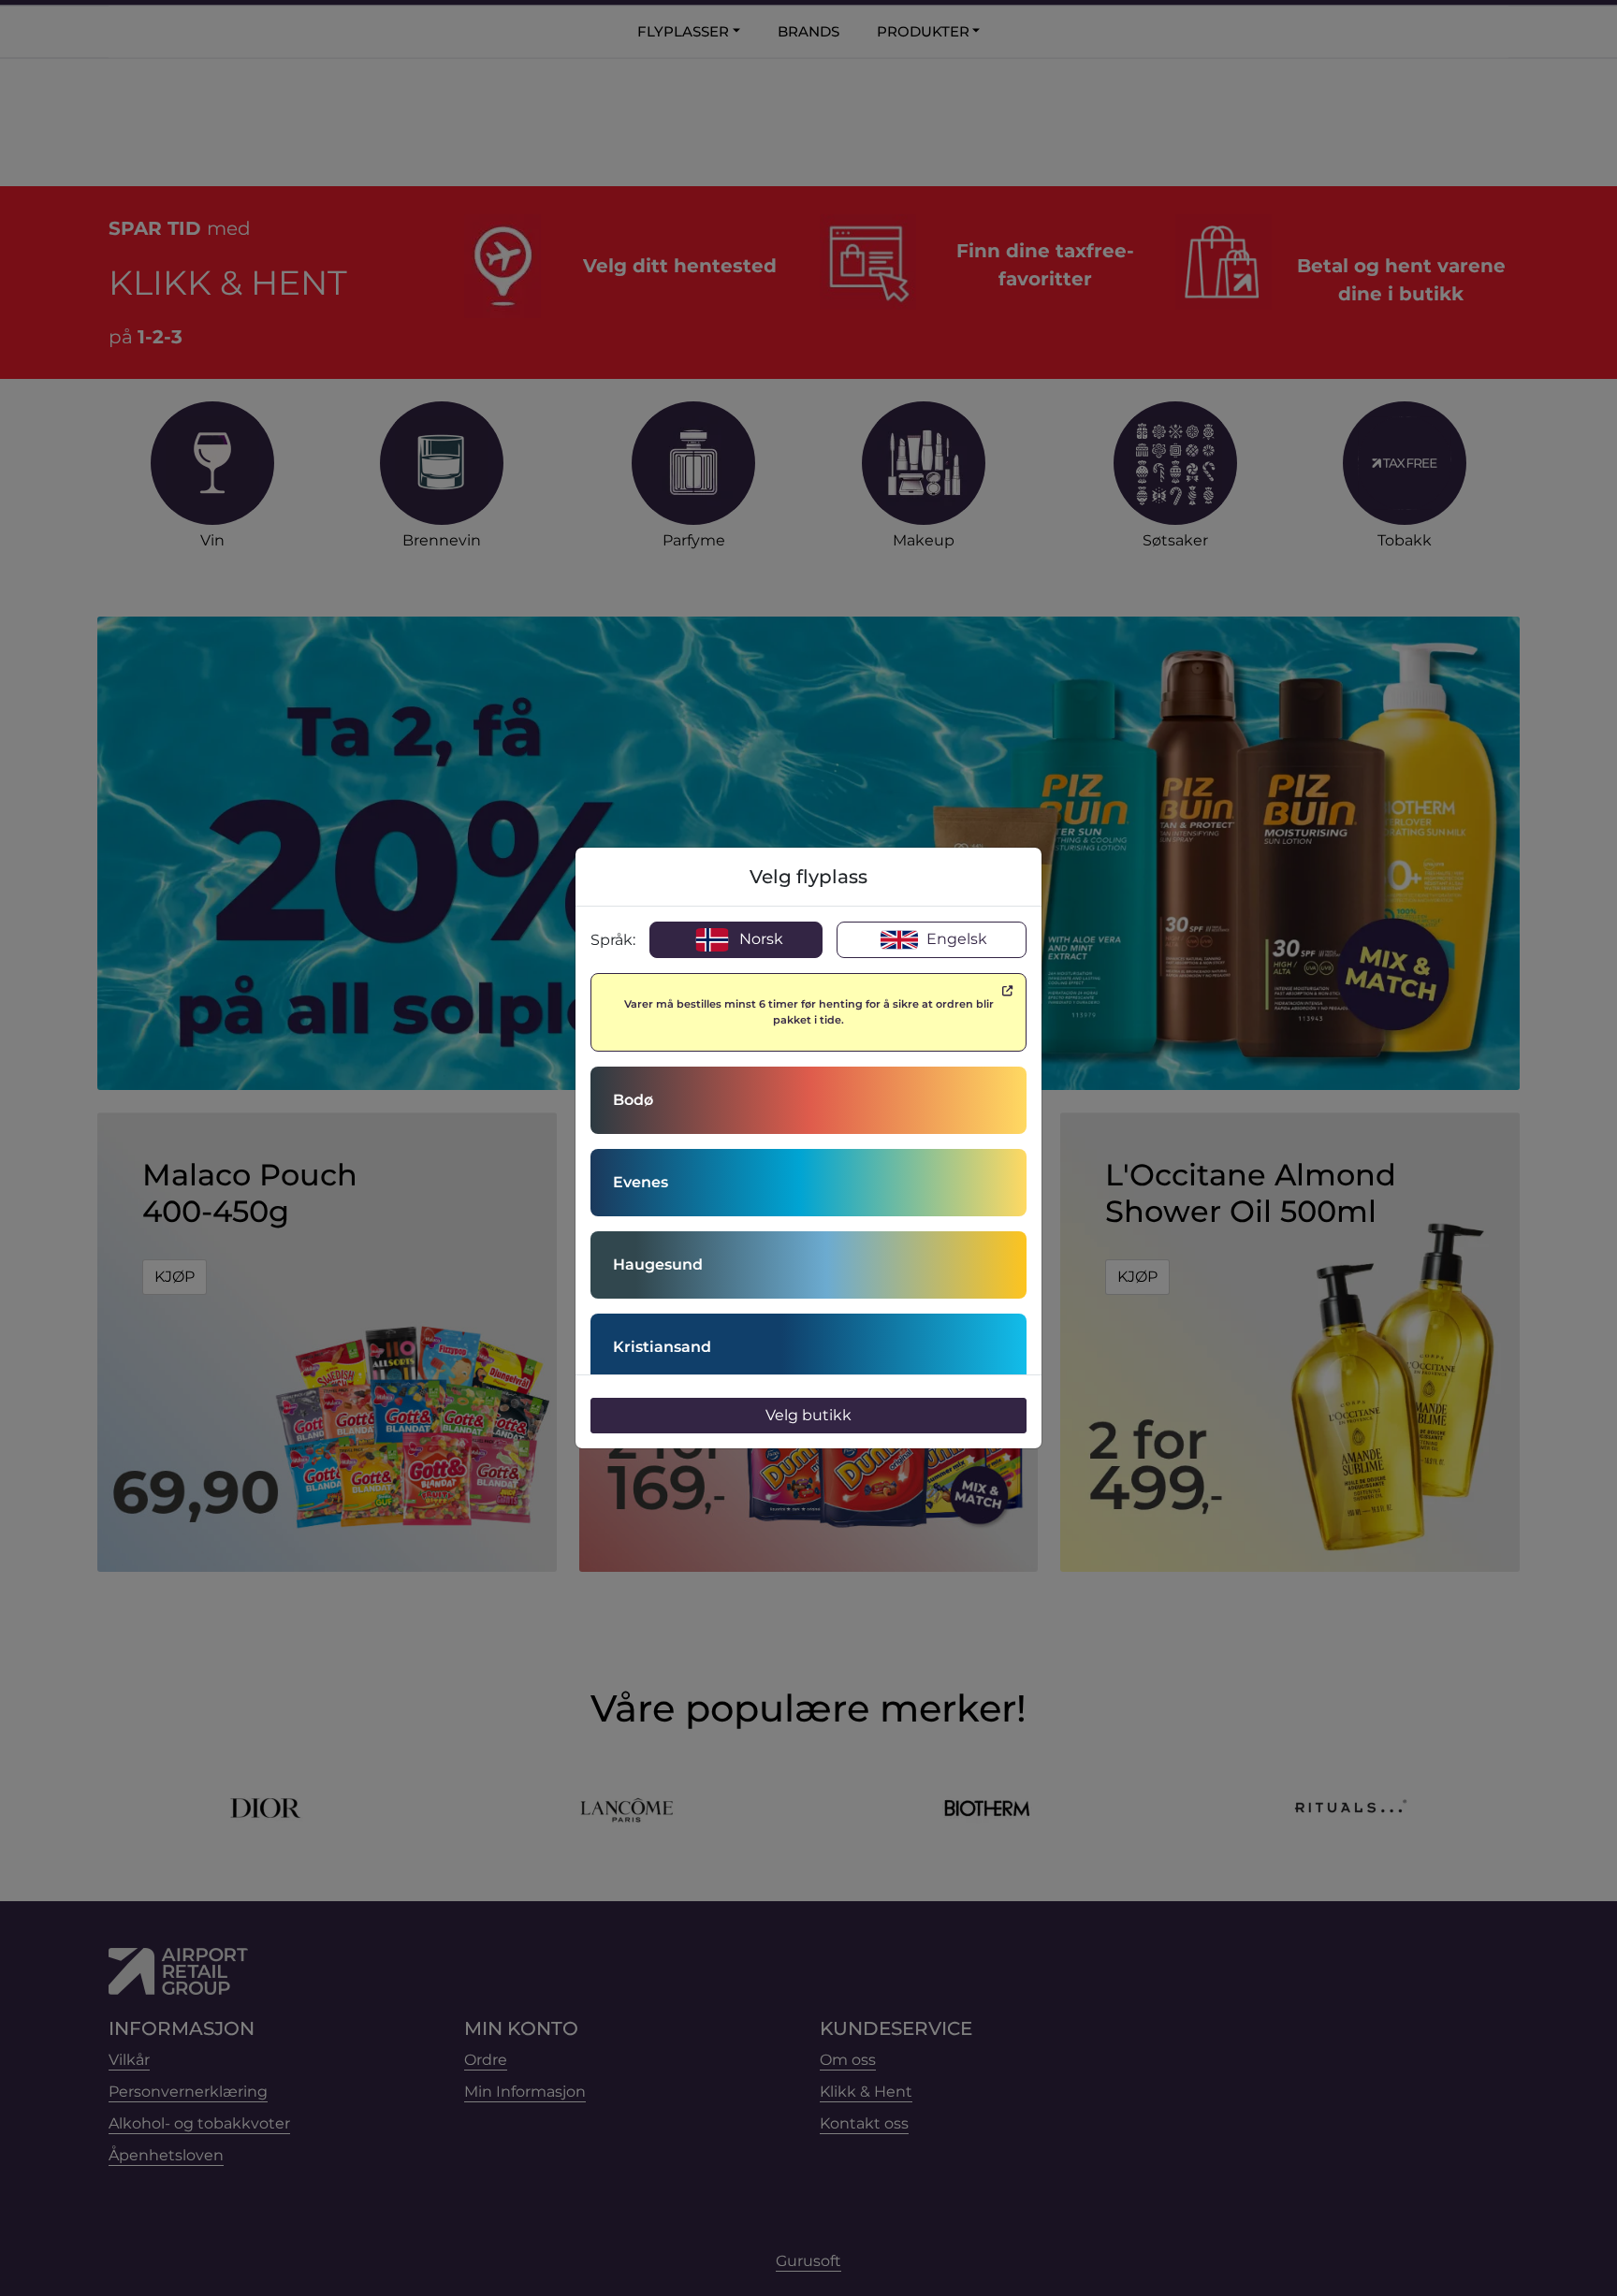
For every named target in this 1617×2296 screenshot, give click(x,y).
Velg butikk (808, 1415)
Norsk (759, 939)
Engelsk (955, 939)
